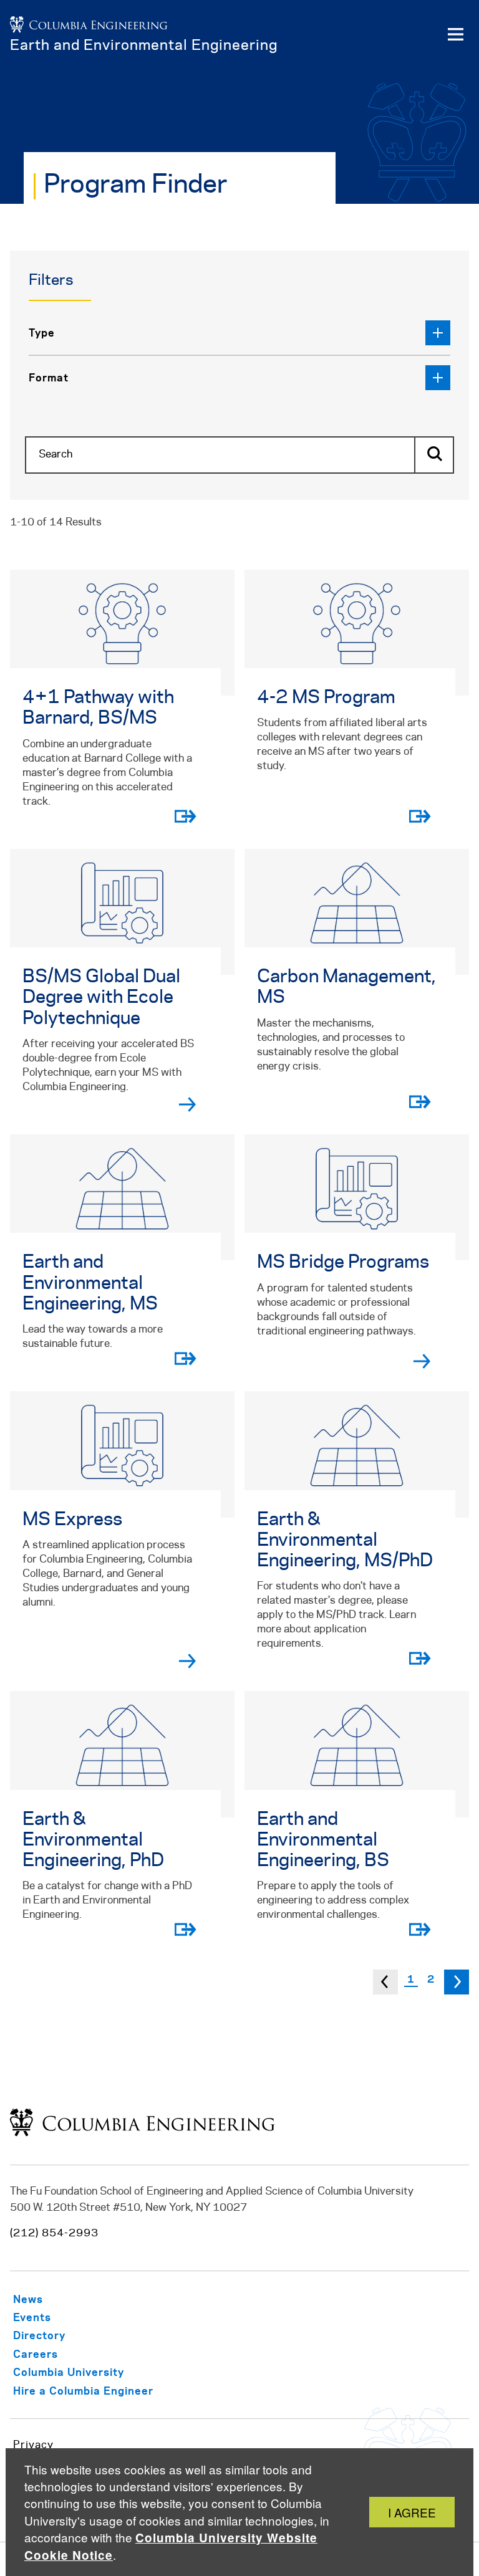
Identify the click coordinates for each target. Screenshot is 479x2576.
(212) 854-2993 (54, 2233)
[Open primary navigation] (455, 35)
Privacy (33, 2445)
